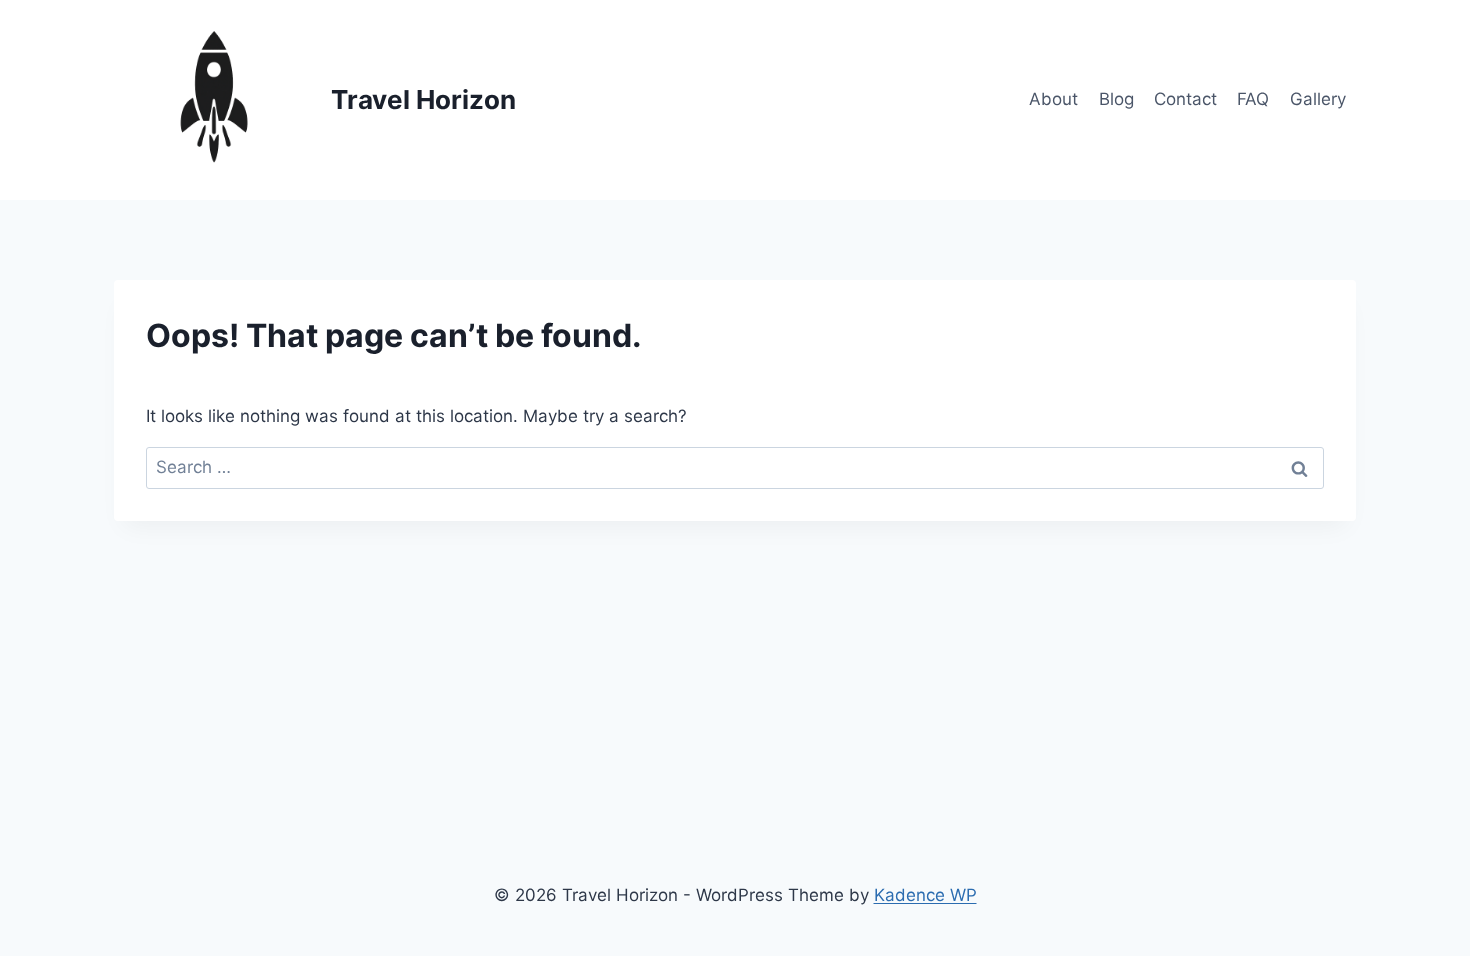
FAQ (1253, 99)
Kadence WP (925, 895)
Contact (1185, 99)
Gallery (1318, 99)
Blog (1116, 99)
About (1053, 99)
